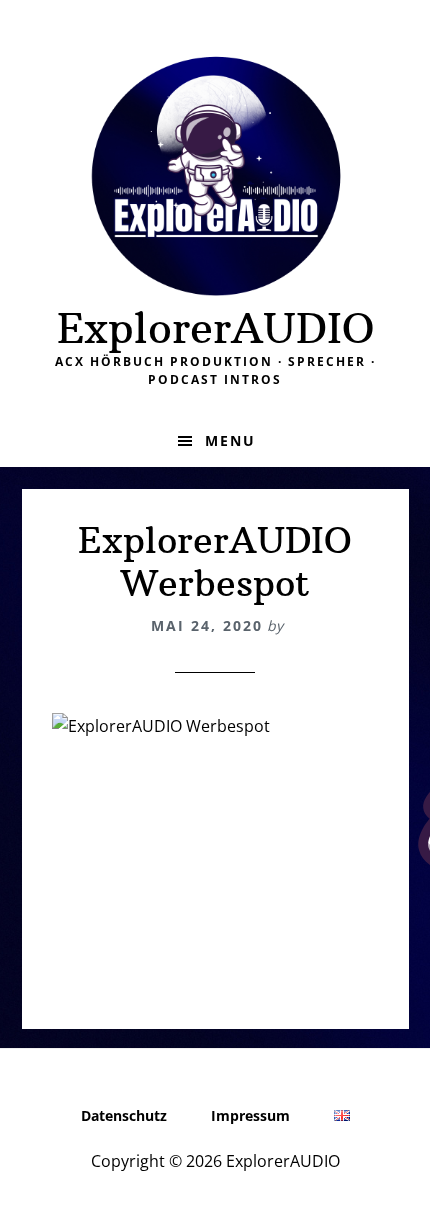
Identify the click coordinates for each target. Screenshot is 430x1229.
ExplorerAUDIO (215, 328)
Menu (230, 440)
